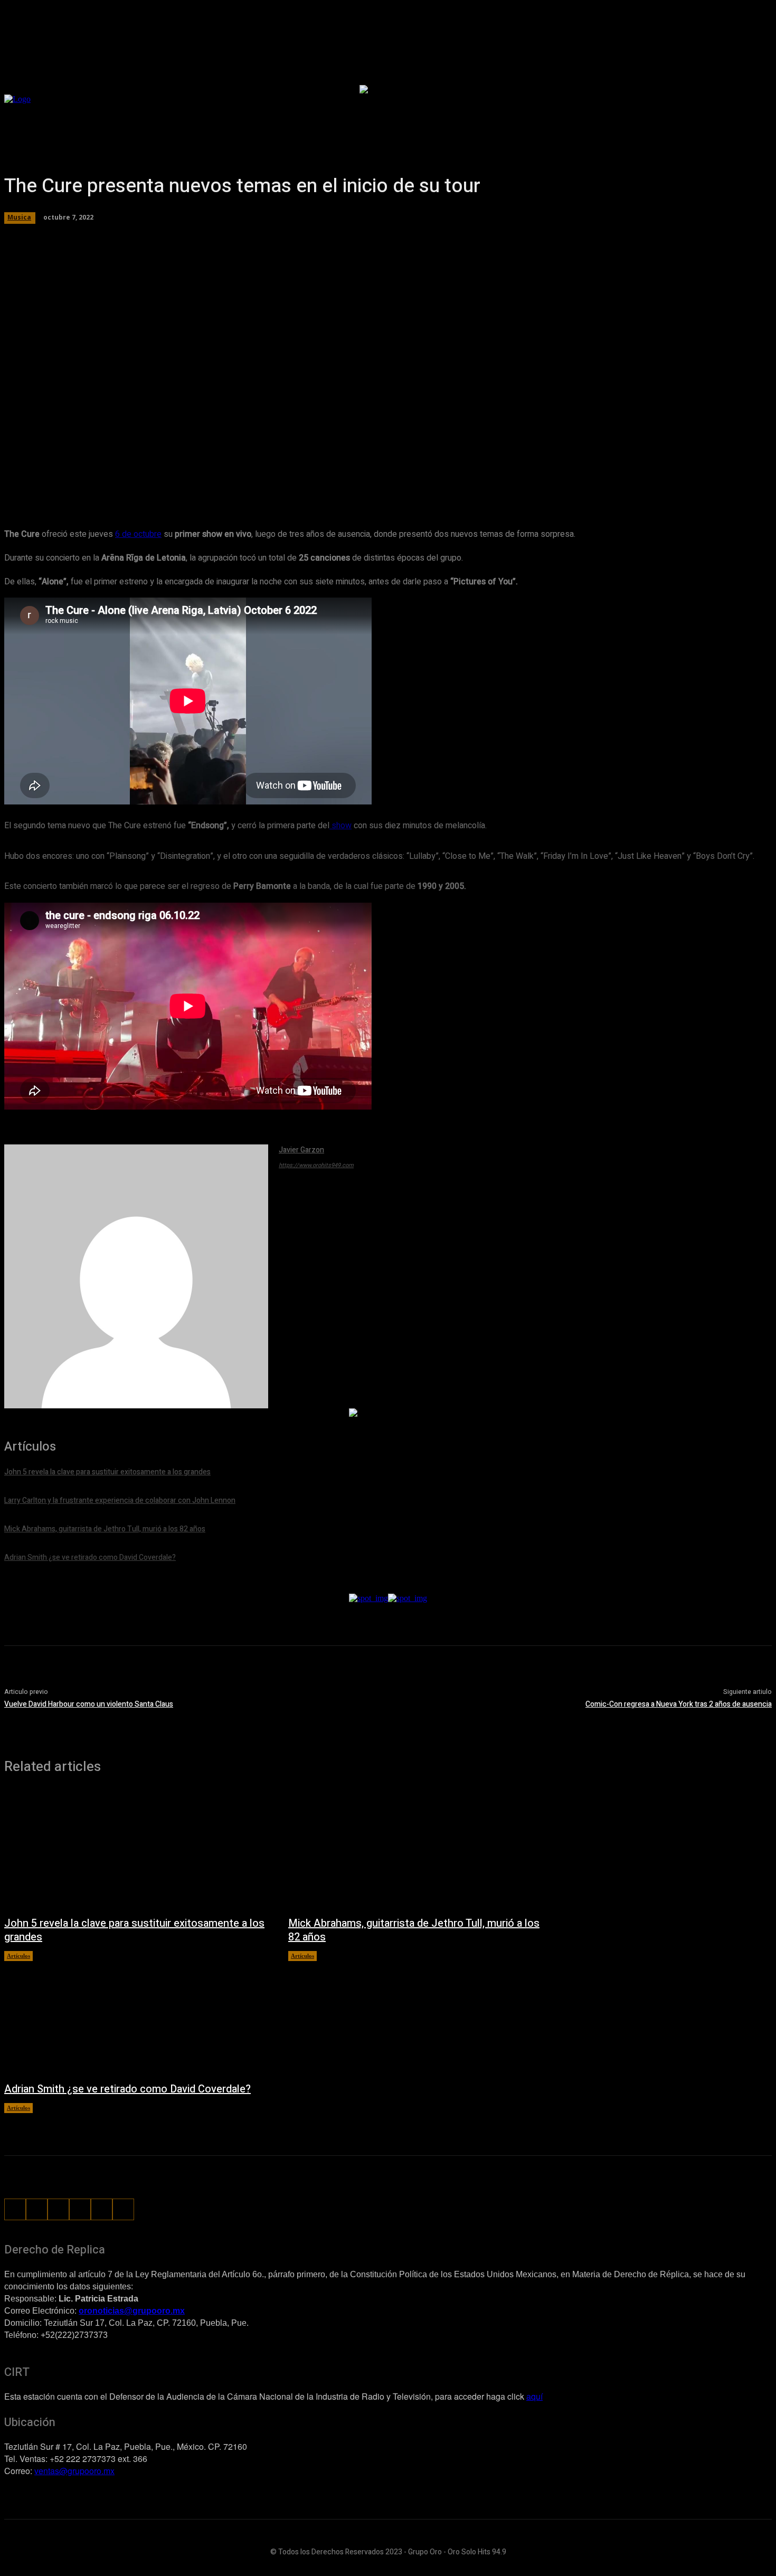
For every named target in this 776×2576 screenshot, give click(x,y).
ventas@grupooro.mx (74, 2471)
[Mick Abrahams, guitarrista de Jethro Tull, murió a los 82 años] (420, 1850)
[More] (352, 476)
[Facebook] (124, 476)
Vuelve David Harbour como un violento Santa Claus (89, 1704)
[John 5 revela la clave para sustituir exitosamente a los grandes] (136, 1850)
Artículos (18, 1956)
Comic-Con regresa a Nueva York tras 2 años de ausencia (679, 1704)
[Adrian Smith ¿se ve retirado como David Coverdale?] (136, 2016)
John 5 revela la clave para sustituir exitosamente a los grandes (134, 1930)
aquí (534, 2396)
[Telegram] (200, 476)
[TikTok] (58, 2209)
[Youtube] (123, 2209)
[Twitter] (162, 476)
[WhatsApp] (238, 476)
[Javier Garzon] (136, 1276)
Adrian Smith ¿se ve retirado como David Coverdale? (127, 2089)
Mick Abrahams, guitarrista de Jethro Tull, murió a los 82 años (414, 1930)
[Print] (314, 476)
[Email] (276, 476)
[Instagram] (37, 2209)
